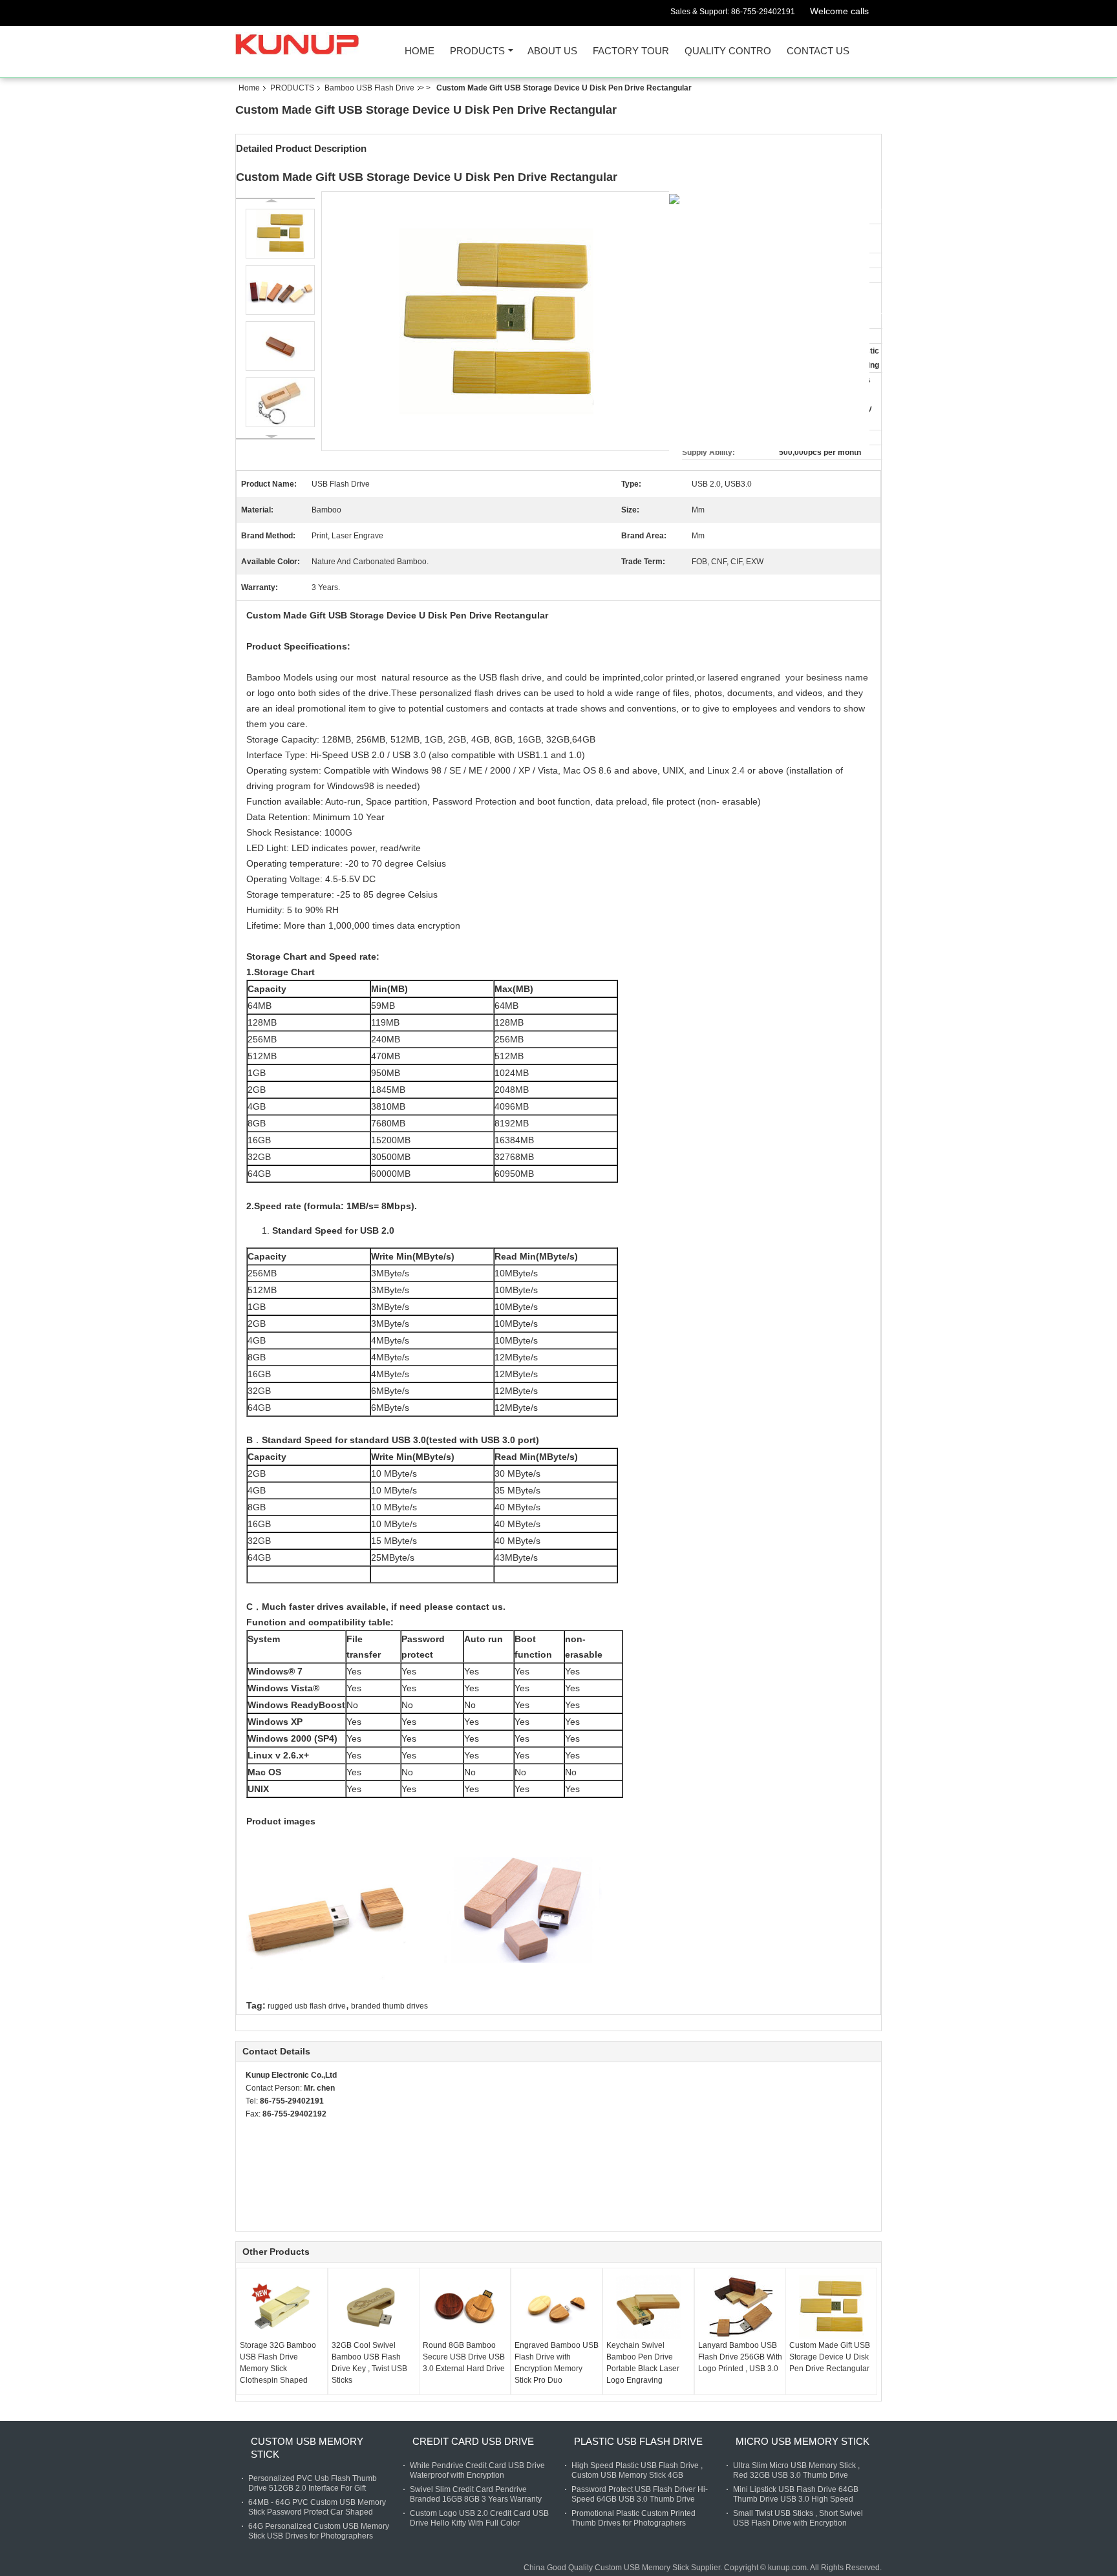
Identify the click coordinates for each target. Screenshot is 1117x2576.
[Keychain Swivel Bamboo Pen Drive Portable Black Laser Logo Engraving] (648, 2307)
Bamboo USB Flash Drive (369, 88)
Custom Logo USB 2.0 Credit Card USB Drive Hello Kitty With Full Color (479, 2518)
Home (420, 51)
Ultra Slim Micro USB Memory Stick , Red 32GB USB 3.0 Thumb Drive (796, 2470)
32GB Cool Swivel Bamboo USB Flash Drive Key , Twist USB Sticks (369, 2363)
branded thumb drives (389, 2006)
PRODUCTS (477, 51)
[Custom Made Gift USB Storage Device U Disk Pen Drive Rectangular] (831, 2307)
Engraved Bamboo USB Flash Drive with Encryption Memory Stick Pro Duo (557, 2363)
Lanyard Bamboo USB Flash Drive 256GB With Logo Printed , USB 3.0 (740, 2357)
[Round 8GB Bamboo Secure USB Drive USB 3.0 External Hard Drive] (465, 2307)
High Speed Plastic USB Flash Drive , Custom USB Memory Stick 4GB (637, 2470)
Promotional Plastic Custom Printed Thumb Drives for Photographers (633, 2518)
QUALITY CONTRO (728, 51)
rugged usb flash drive (307, 2006)
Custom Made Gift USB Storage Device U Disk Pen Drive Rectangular (830, 2357)
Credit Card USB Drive (473, 2441)
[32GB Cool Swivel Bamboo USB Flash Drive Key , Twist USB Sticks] (374, 2307)
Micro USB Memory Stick (803, 2441)
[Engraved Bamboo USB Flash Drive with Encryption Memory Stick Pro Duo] (557, 2307)
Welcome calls (839, 11)
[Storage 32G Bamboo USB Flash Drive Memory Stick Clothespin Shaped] (282, 2307)
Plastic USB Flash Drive (638, 2441)
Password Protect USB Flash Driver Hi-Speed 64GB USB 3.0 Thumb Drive (640, 2494)
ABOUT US (552, 51)
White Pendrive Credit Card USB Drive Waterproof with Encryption (477, 2470)
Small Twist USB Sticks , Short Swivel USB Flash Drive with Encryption (798, 2518)
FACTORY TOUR (631, 51)
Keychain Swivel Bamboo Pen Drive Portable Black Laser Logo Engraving (643, 2363)
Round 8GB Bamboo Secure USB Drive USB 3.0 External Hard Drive (464, 2357)
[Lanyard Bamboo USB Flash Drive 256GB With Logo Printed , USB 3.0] (740, 2307)
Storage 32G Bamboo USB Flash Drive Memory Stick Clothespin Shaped (278, 2363)
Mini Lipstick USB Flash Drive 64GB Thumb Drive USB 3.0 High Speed (796, 2494)
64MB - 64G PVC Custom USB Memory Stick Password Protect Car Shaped (317, 2507)
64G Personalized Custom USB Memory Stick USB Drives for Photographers (319, 2531)
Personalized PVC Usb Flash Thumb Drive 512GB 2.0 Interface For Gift (313, 2483)
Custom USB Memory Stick (307, 2448)
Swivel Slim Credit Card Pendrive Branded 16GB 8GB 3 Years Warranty (476, 2494)
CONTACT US (818, 51)
